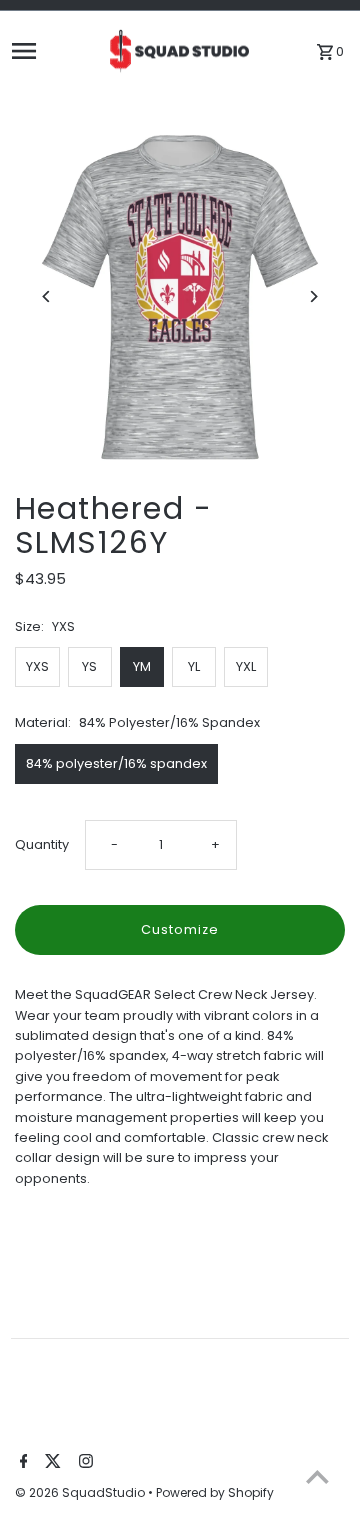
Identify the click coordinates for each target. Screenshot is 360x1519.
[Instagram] (83, 1463)
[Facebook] (21, 1463)
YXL (246, 666)
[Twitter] (50, 1463)
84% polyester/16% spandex (116, 763)
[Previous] (47, 296)
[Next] (312, 296)
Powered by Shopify (215, 1492)
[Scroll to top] (317, 1476)
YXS (37, 666)
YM (142, 666)
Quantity (42, 844)
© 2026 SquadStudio (81, 1492)
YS (89, 666)
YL (194, 666)
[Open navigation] (52, 51)
